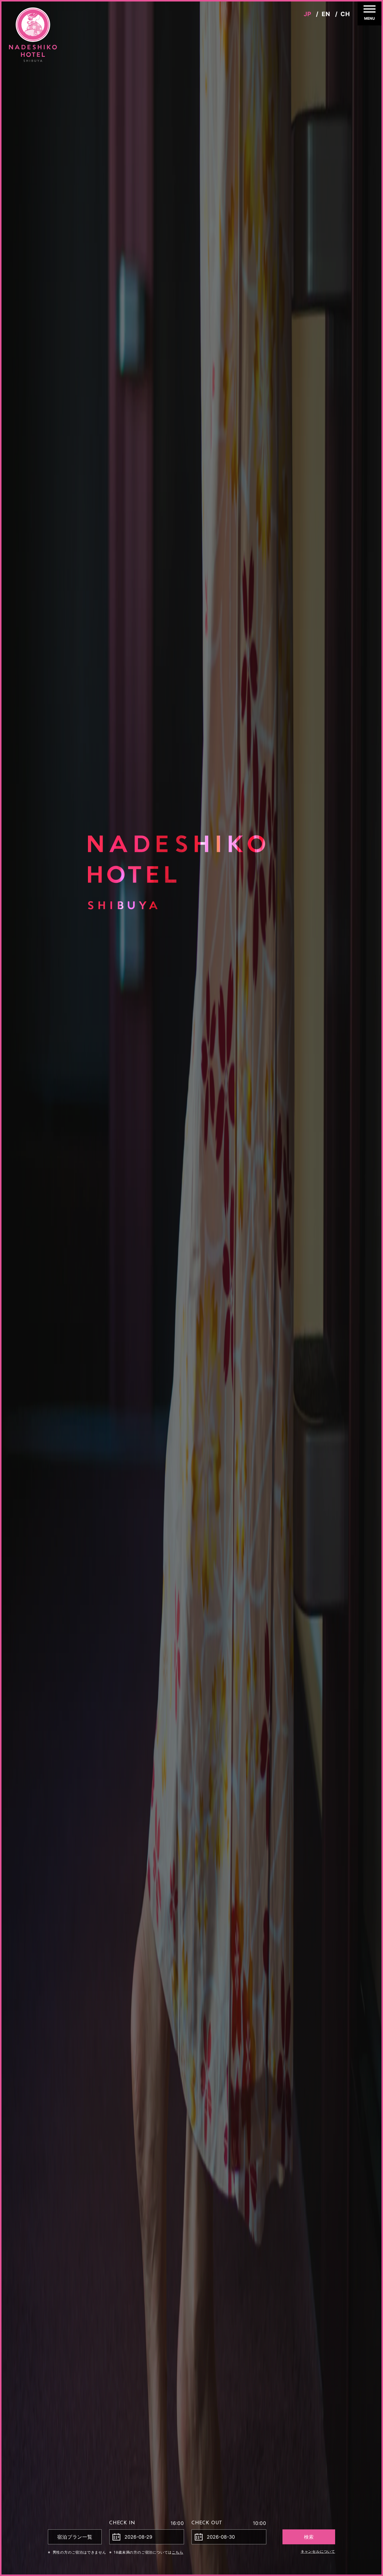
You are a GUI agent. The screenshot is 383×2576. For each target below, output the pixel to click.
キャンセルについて (318, 2551)
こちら (177, 2552)
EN (326, 14)
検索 (309, 2537)
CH (345, 14)
